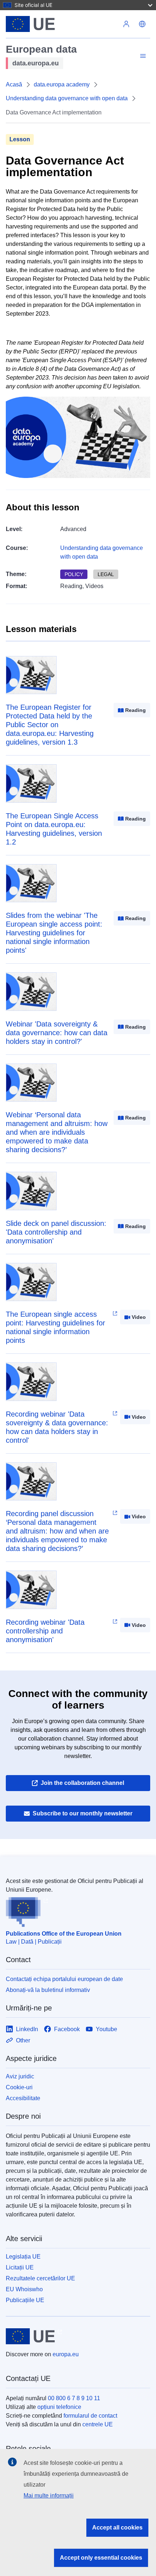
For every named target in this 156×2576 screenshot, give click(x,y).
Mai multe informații (49, 2496)
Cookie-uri (19, 2087)
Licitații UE (20, 2267)
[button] (142, 24)
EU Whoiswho (24, 2289)
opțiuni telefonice (59, 2407)
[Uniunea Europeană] (62, 24)
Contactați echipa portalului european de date (64, 1979)
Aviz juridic (20, 2076)
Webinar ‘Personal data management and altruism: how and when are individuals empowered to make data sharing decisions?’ (57, 1132)
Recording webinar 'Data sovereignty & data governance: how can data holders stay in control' (57, 1427)
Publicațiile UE (25, 2300)
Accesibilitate (23, 2098)
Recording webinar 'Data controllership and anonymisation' (45, 1631)
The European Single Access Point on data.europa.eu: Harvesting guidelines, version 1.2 (54, 829)
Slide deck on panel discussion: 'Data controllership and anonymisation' (56, 1232)
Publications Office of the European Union (64, 1934)
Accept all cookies (117, 2528)
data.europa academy (62, 84)
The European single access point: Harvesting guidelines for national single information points (56, 1327)
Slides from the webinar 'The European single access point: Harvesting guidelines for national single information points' (54, 933)
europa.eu (66, 2354)
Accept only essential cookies (101, 2558)
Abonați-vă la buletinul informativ (48, 1990)
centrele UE (98, 2424)
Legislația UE (23, 2257)
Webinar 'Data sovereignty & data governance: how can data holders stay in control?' (57, 1033)
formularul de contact (90, 2416)
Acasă (14, 84)
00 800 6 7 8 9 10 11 (74, 2398)
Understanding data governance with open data (67, 98)
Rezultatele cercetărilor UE (40, 2278)
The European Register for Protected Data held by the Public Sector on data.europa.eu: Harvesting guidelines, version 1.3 (50, 725)
